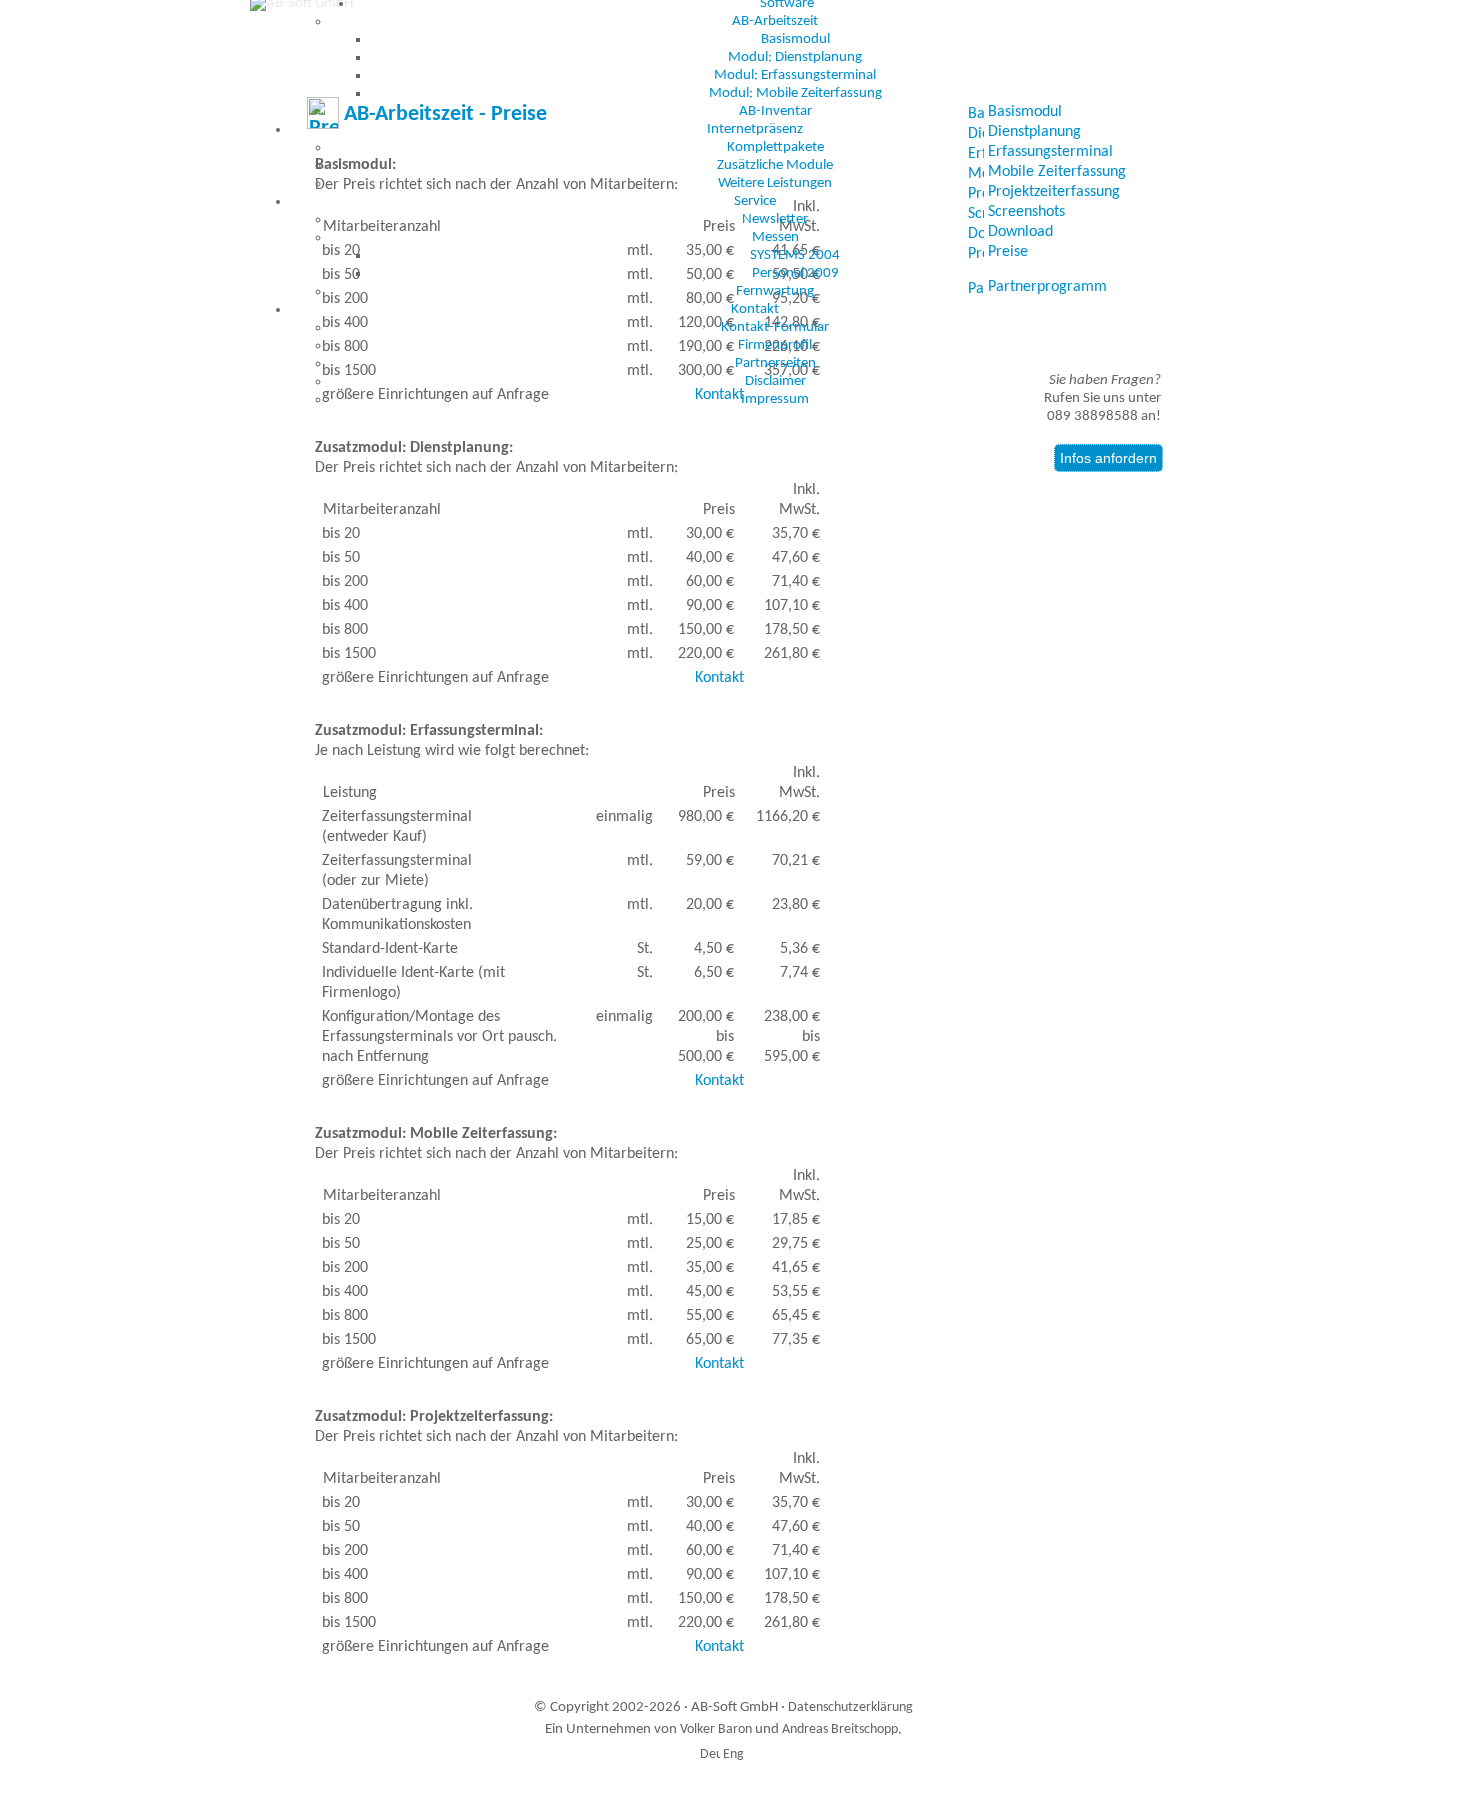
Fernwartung (775, 291)
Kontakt (755, 309)
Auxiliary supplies (760, 1789)
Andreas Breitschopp (840, 1729)
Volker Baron (716, 1729)
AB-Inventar (775, 111)
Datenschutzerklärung (850, 1707)
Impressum (775, 399)
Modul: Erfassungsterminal (795, 75)
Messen (775, 237)
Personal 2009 (795, 273)
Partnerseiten (775, 363)
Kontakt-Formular (775, 327)
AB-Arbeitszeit (775, 21)
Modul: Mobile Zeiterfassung (795, 93)
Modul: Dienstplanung (795, 57)
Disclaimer (775, 381)
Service (755, 201)
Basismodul (795, 39)
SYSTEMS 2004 (795, 255)
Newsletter (775, 219)
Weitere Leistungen (775, 183)
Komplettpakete (775, 147)
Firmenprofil (775, 345)
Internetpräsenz (755, 129)
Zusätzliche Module (775, 165)
